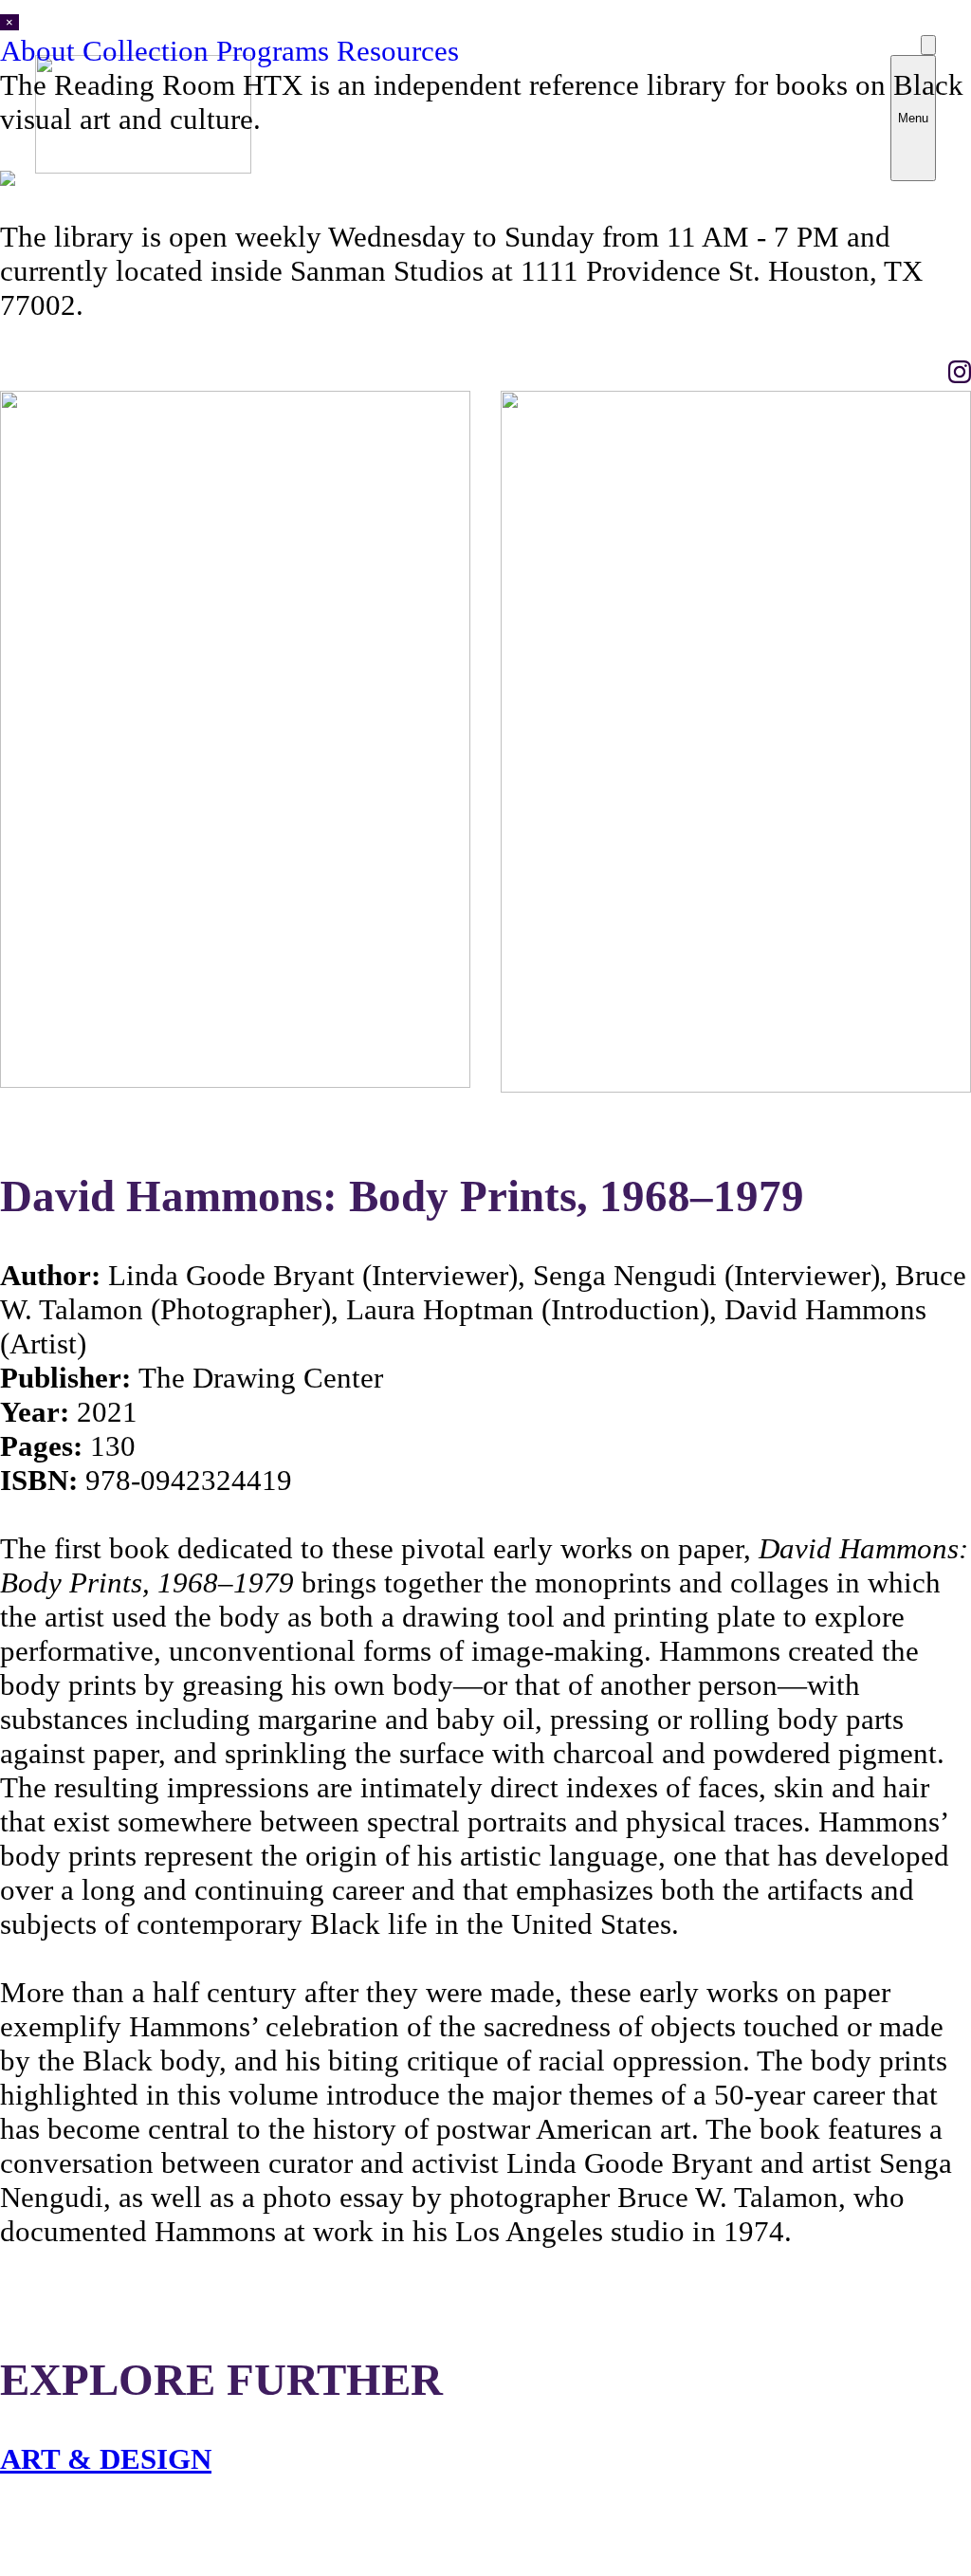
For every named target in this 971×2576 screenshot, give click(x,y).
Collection (149, 51)
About (41, 51)
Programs (276, 51)
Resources (398, 51)
